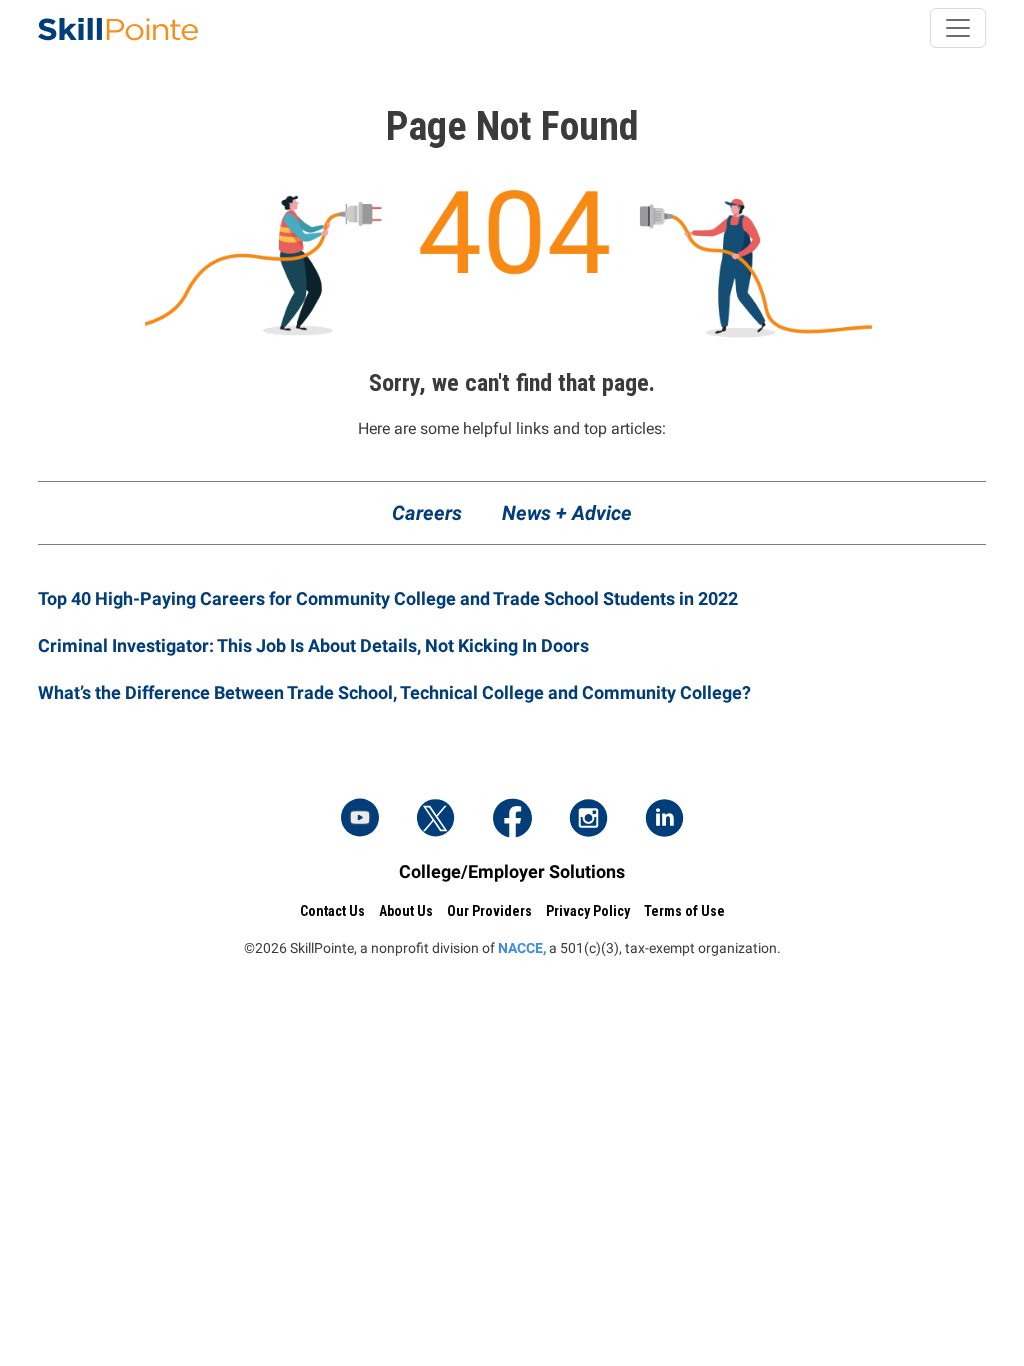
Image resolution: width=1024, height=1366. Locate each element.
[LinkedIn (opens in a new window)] (664, 820)
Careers (427, 513)
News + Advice (567, 513)
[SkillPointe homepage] (118, 28)
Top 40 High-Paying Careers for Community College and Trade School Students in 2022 (388, 598)
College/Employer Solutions (512, 871)
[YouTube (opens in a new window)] (360, 820)
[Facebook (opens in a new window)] (512, 820)
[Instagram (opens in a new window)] (588, 820)
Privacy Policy (588, 911)
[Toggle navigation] (958, 28)
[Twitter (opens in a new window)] (436, 820)
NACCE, (522, 948)
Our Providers (489, 911)
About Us (406, 911)
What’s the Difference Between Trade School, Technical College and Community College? (394, 692)
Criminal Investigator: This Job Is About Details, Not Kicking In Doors (313, 645)
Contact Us (332, 911)
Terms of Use (684, 911)
